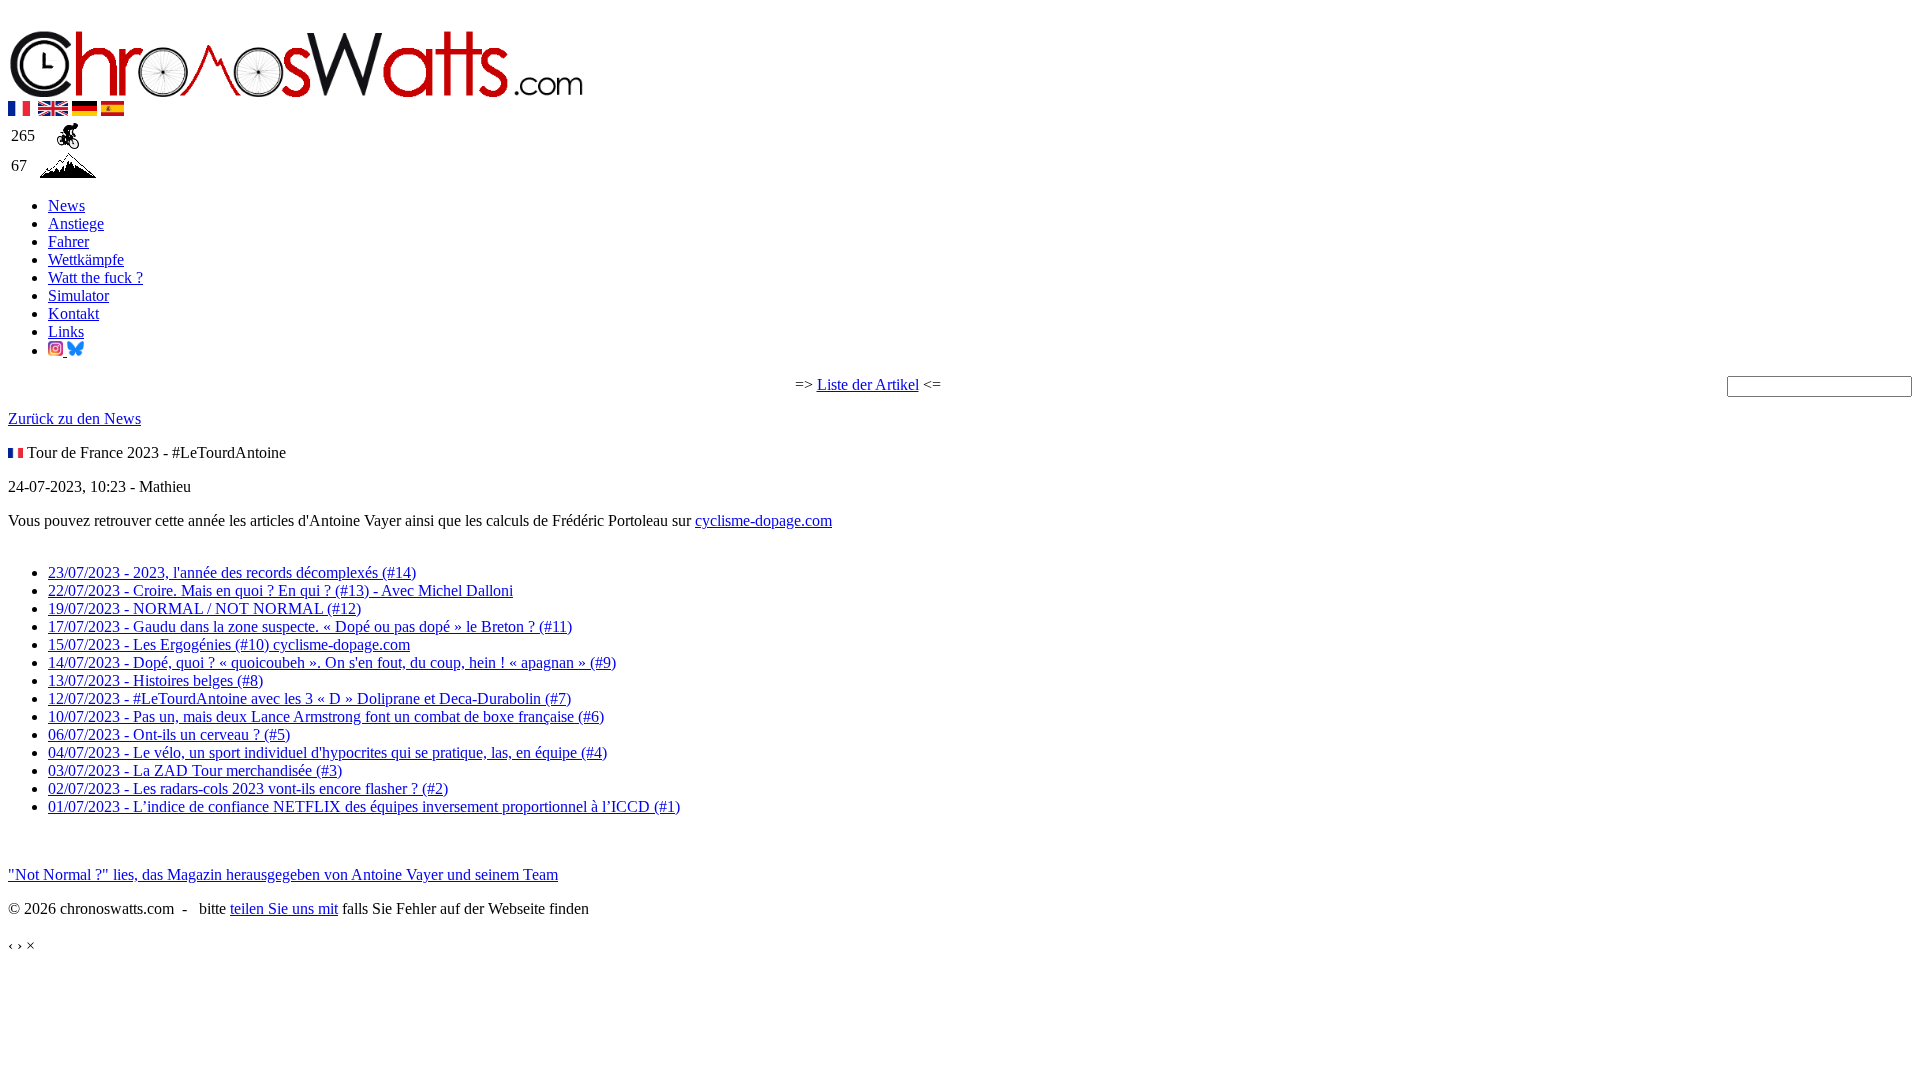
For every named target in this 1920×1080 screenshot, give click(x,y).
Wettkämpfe (86, 259)
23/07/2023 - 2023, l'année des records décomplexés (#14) (232, 572)
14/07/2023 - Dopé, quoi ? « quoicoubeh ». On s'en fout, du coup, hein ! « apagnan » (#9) (332, 662)
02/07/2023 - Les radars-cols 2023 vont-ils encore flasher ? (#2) (248, 788)
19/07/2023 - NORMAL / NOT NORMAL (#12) (204, 608)
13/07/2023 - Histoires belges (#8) (155, 680)
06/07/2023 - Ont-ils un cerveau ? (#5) (169, 734)
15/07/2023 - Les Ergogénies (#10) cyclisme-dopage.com (229, 644)
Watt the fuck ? (95, 277)
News (66, 205)
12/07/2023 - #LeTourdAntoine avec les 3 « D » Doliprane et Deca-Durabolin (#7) (309, 698)
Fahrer (68, 241)
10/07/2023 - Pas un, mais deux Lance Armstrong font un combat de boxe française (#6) (326, 716)
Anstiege (76, 223)
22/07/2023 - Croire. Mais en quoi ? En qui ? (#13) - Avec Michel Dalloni (280, 590)
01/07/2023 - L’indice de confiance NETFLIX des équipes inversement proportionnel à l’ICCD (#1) (364, 806)
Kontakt (73, 313)
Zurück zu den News (74, 418)
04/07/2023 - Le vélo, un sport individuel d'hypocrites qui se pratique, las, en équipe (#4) (327, 752)
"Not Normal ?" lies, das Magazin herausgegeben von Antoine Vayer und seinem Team (283, 874)
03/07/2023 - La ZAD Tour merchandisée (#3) (195, 770)
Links (66, 331)
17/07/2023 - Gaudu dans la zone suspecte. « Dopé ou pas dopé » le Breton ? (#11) (310, 626)
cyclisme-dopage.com (763, 520)
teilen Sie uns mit (284, 908)
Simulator (78, 295)
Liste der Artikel (868, 384)
